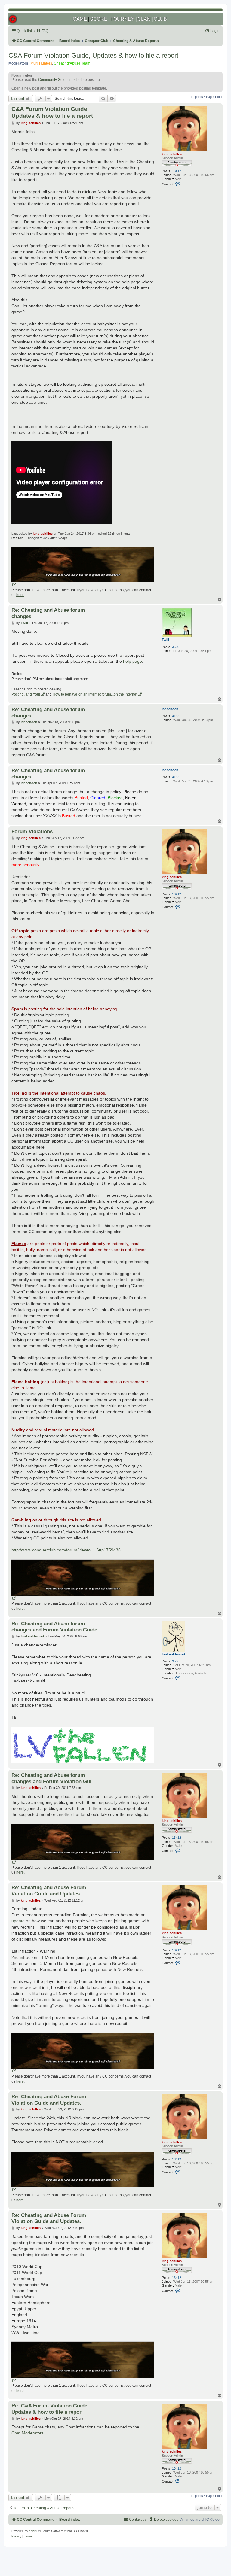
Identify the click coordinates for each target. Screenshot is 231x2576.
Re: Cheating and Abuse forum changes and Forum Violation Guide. (55, 1627)
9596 (176, 1661)
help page (132, 661)
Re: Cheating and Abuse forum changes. (48, 613)
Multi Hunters (41, 63)
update (18, 1921)
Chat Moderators (28, 2433)
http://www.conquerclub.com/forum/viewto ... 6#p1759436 (66, 1550)
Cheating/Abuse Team (72, 63)
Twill (165, 640)
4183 (176, 716)
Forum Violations (32, 831)
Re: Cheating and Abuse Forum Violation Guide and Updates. (49, 1891)
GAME (80, 19)
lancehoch (170, 709)
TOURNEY (122, 19)
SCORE (99, 19)
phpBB (34, 2531)
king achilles (172, 154)
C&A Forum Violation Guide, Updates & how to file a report (93, 55)
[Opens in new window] (83, 567)
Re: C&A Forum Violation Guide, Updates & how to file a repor (50, 2409)
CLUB (160, 19)
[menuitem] (42, 31)
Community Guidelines (57, 80)
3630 (176, 647)
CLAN (144, 19)
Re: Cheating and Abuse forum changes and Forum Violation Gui (51, 1778)
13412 (177, 171)
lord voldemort (174, 1654)
